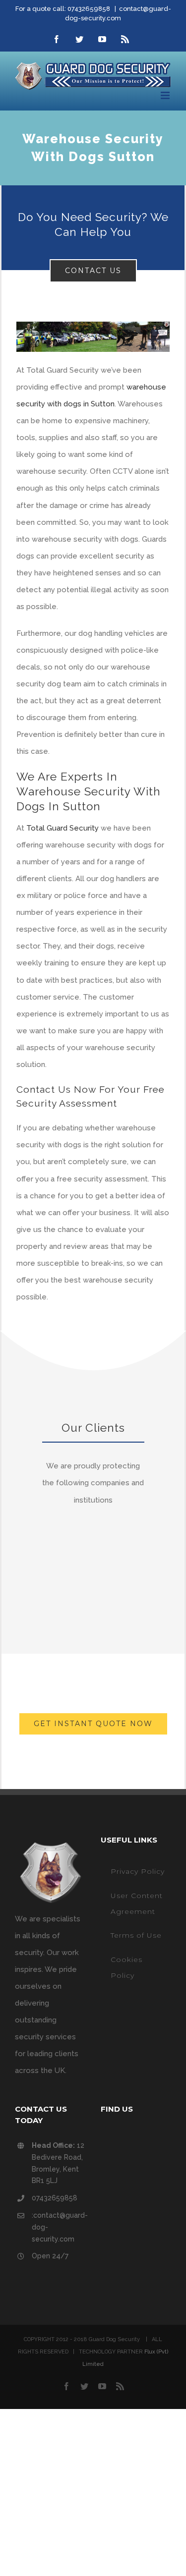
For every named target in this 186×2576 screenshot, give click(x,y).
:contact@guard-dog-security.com (59, 2227)
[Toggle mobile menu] (166, 95)
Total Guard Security (62, 828)
